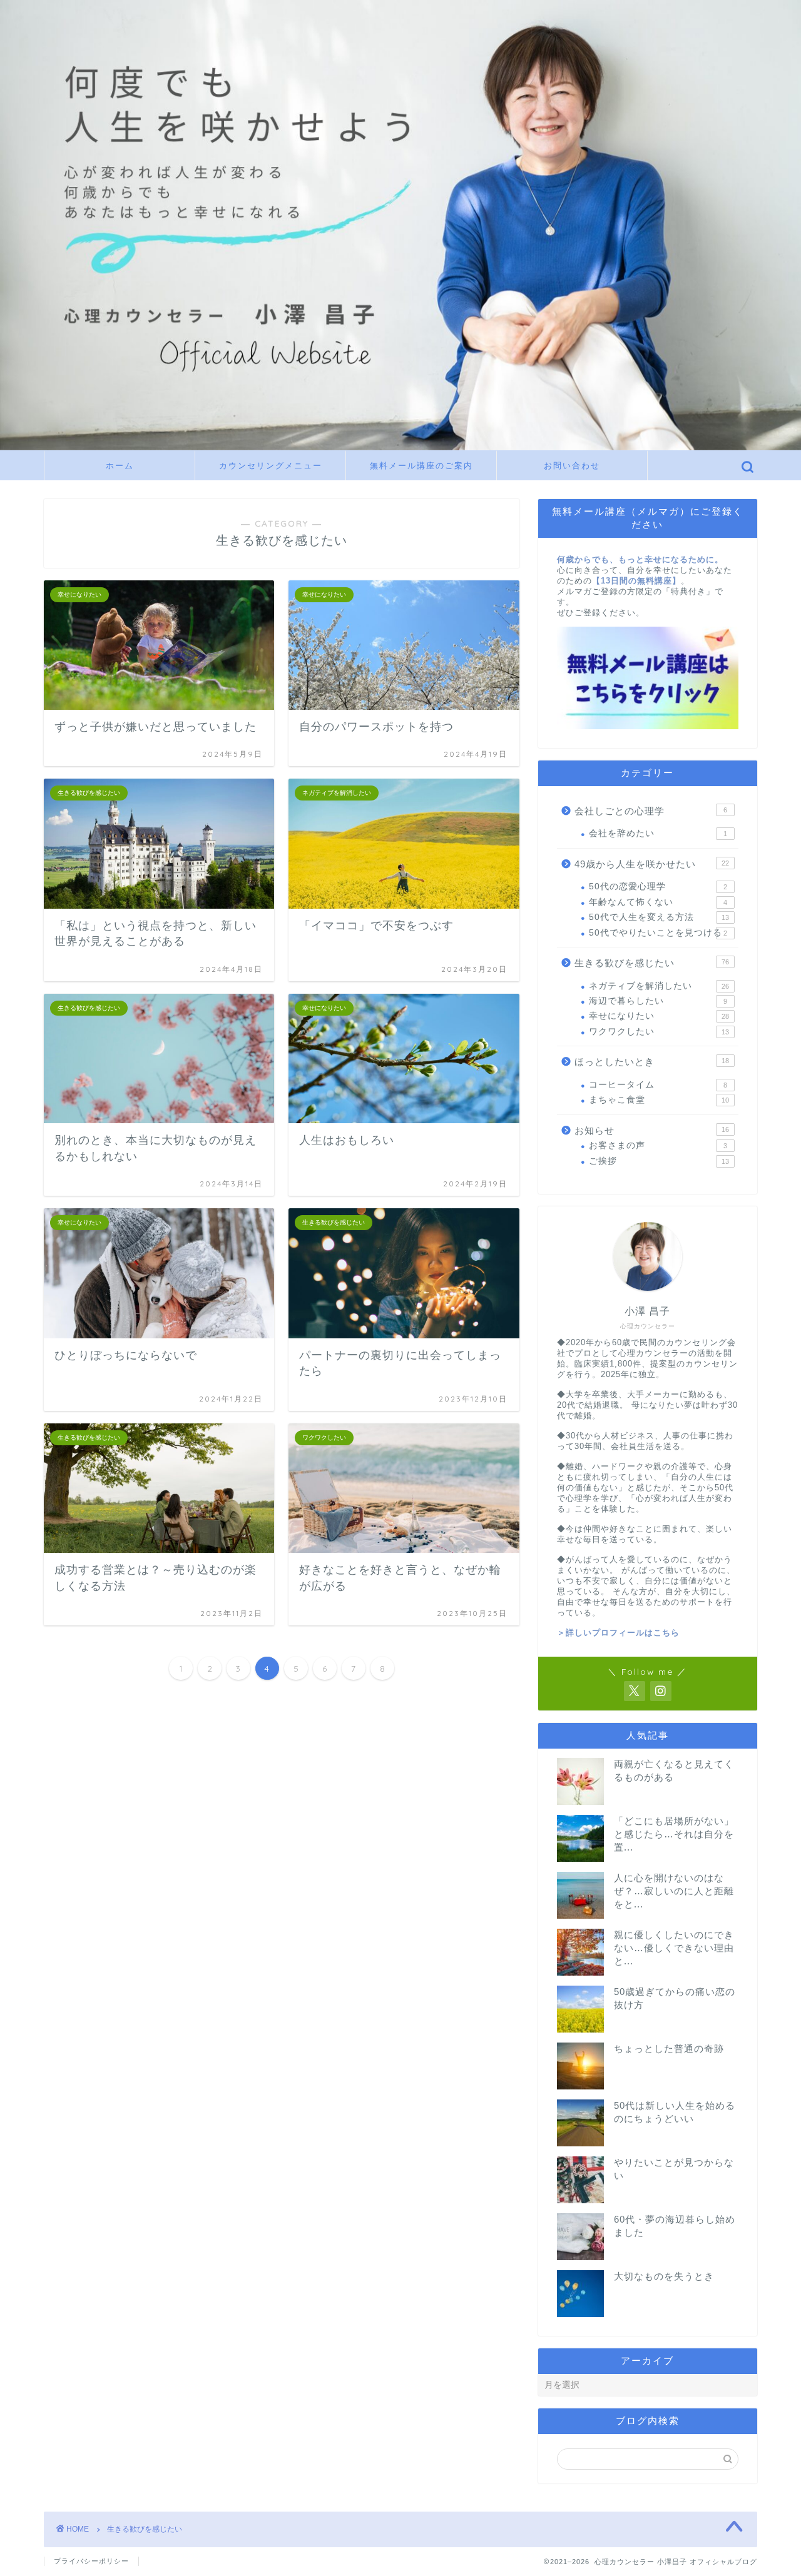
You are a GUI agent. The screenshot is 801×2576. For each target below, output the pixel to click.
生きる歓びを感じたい (652, 963)
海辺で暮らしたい (658, 1001)
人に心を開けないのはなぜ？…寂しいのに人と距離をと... (674, 1891)
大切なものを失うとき (664, 2276)
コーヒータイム (658, 1085)
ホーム (120, 465)
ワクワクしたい (659, 1032)
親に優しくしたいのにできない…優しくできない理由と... (674, 1948)
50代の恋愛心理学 (658, 886)
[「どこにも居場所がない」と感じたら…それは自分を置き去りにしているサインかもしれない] (580, 1838)
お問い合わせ (572, 465)
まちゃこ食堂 (659, 1100)
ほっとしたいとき (652, 1062)
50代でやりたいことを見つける (658, 933)
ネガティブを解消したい (659, 986)
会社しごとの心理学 (651, 811)
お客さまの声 (658, 1145)
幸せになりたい (659, 1016)
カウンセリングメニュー (271, 465)
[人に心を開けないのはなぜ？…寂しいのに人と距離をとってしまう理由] (580, 1895)
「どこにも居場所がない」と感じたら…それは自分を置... (674, 1834)
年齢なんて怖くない (658, 902)
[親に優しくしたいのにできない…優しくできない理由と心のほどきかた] (580, 1952)
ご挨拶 (659, 1161)
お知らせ (652, 1130)
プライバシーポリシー (91, 2561)
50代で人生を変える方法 (659, 917)
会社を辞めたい (658, 833)
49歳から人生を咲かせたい (652, 864)
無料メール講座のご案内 (421, 465)
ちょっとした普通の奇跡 (669, 2048)
